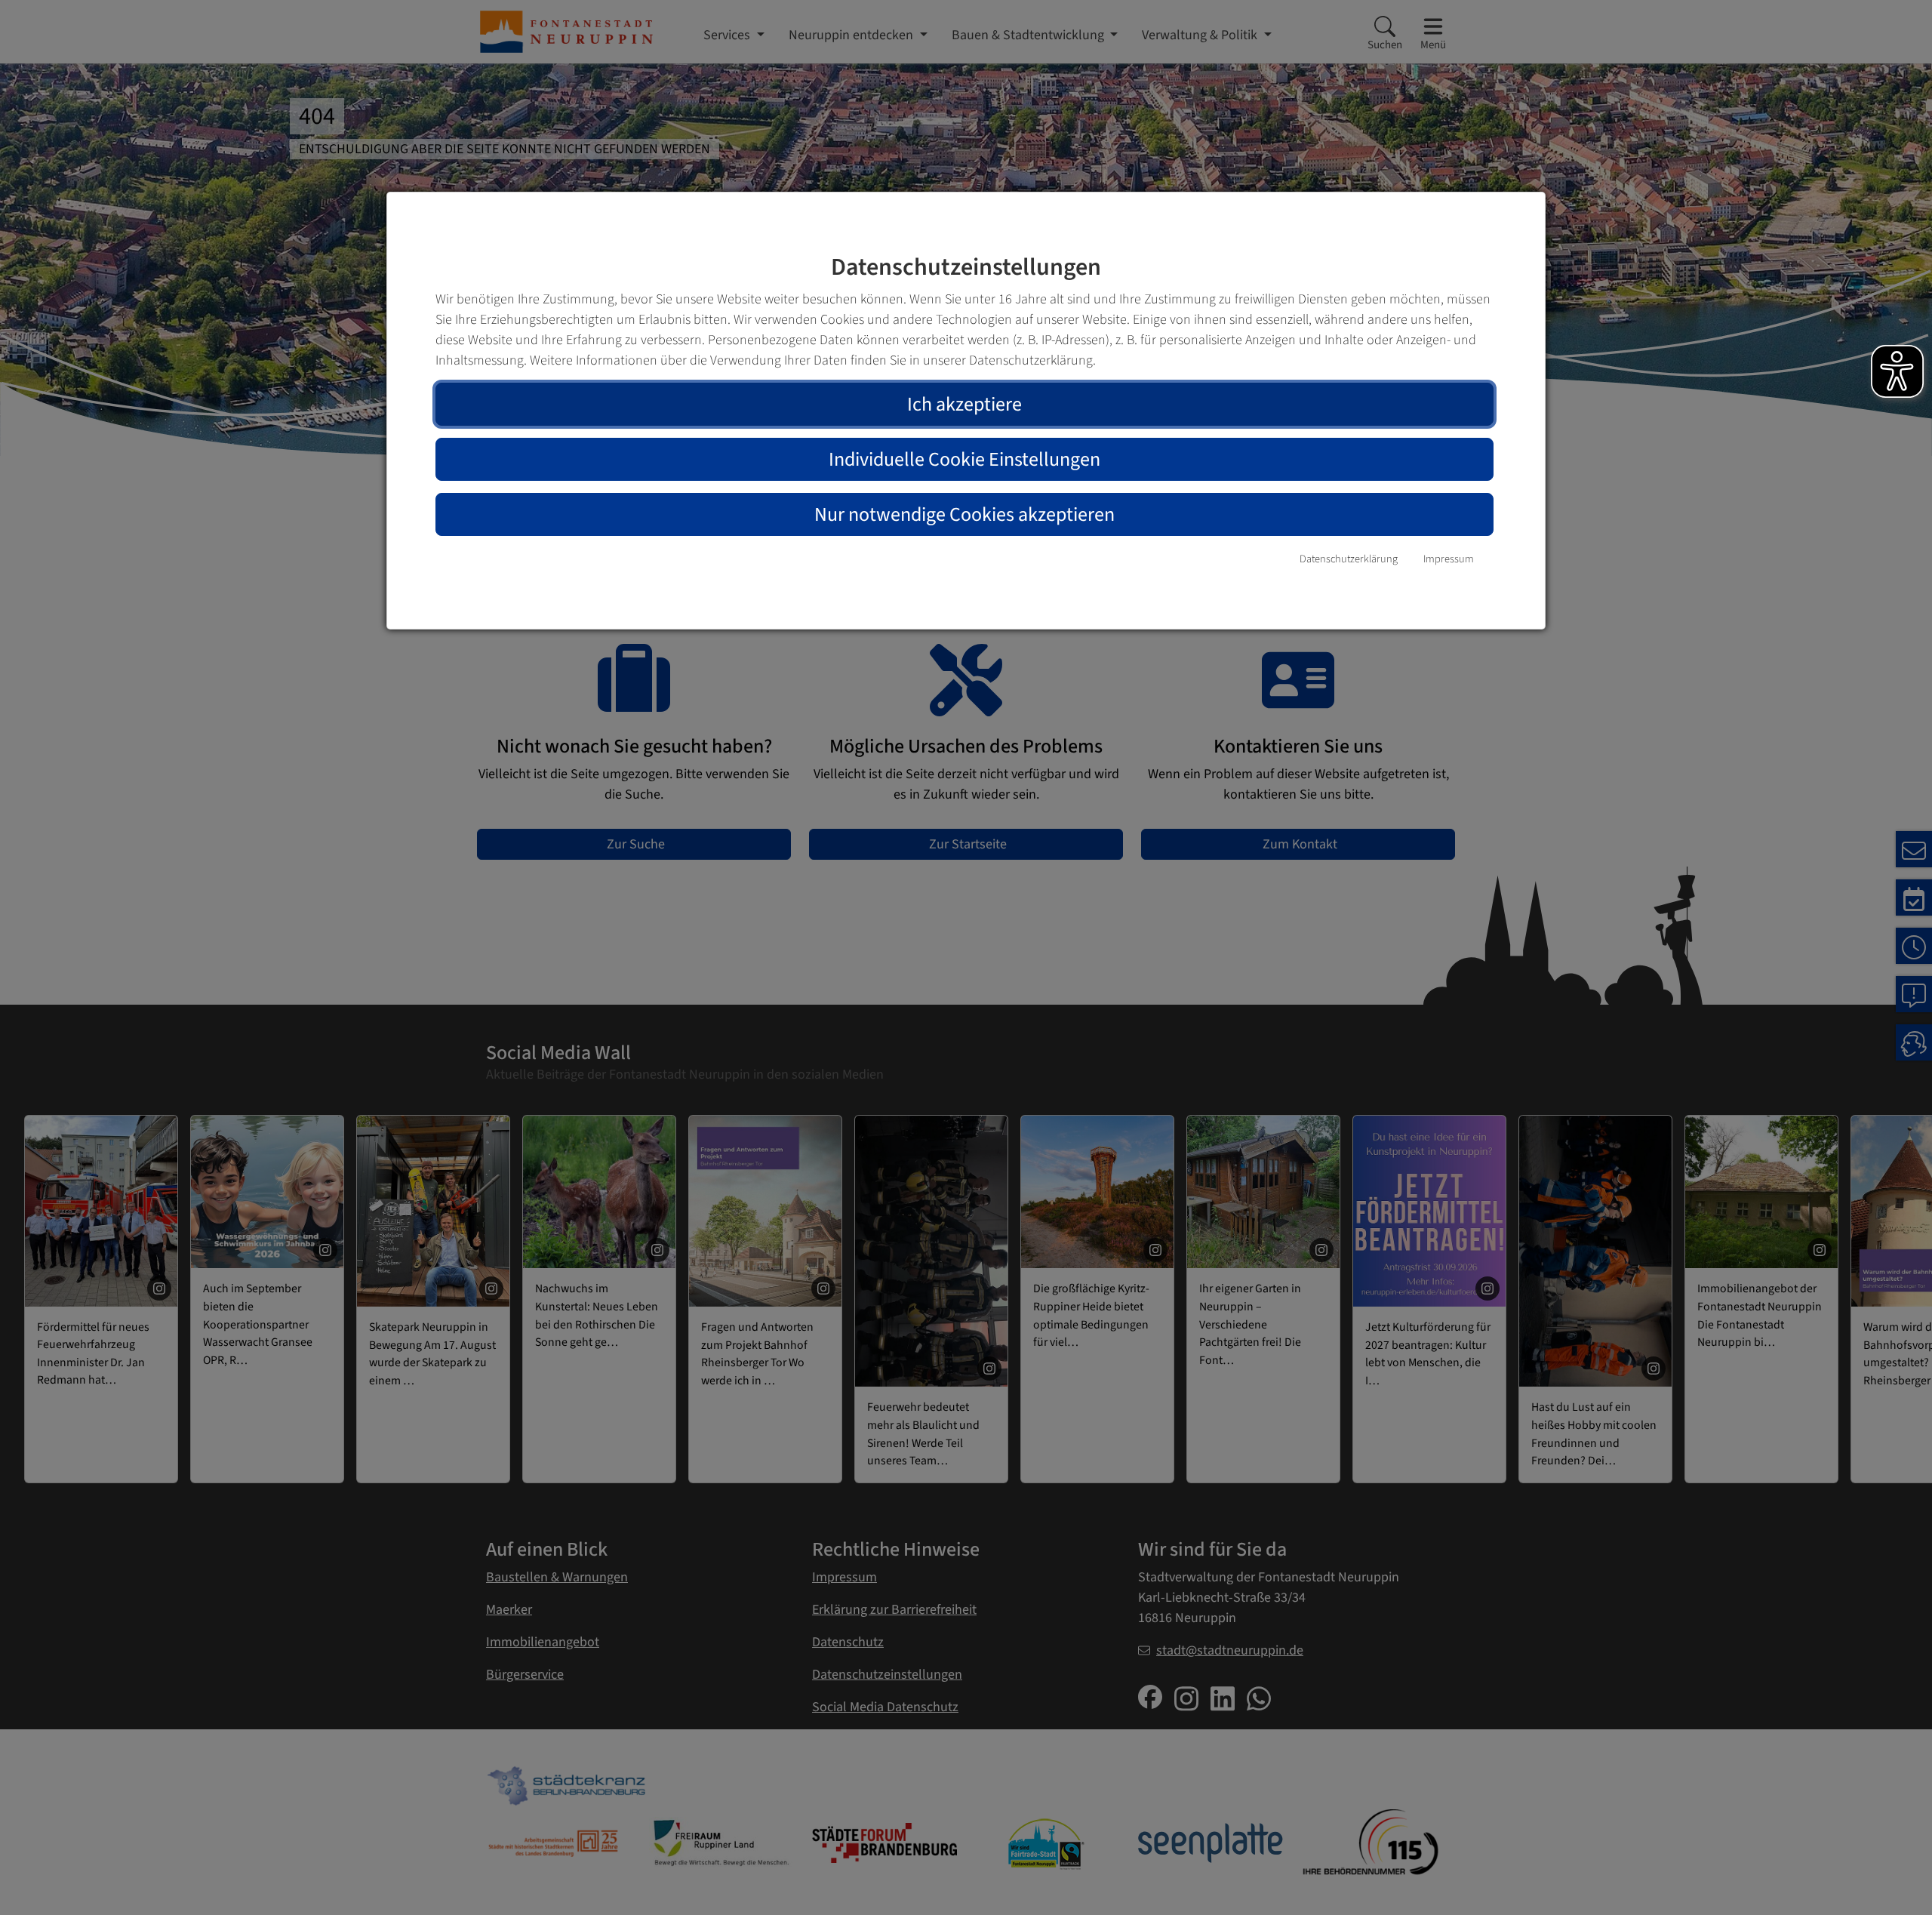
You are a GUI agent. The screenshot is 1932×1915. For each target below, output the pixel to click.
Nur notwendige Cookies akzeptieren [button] (964, 514)
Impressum (1449, 559)
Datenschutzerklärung (1349, 559)
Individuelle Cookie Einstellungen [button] (964, 459)
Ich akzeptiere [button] (964, 404)
